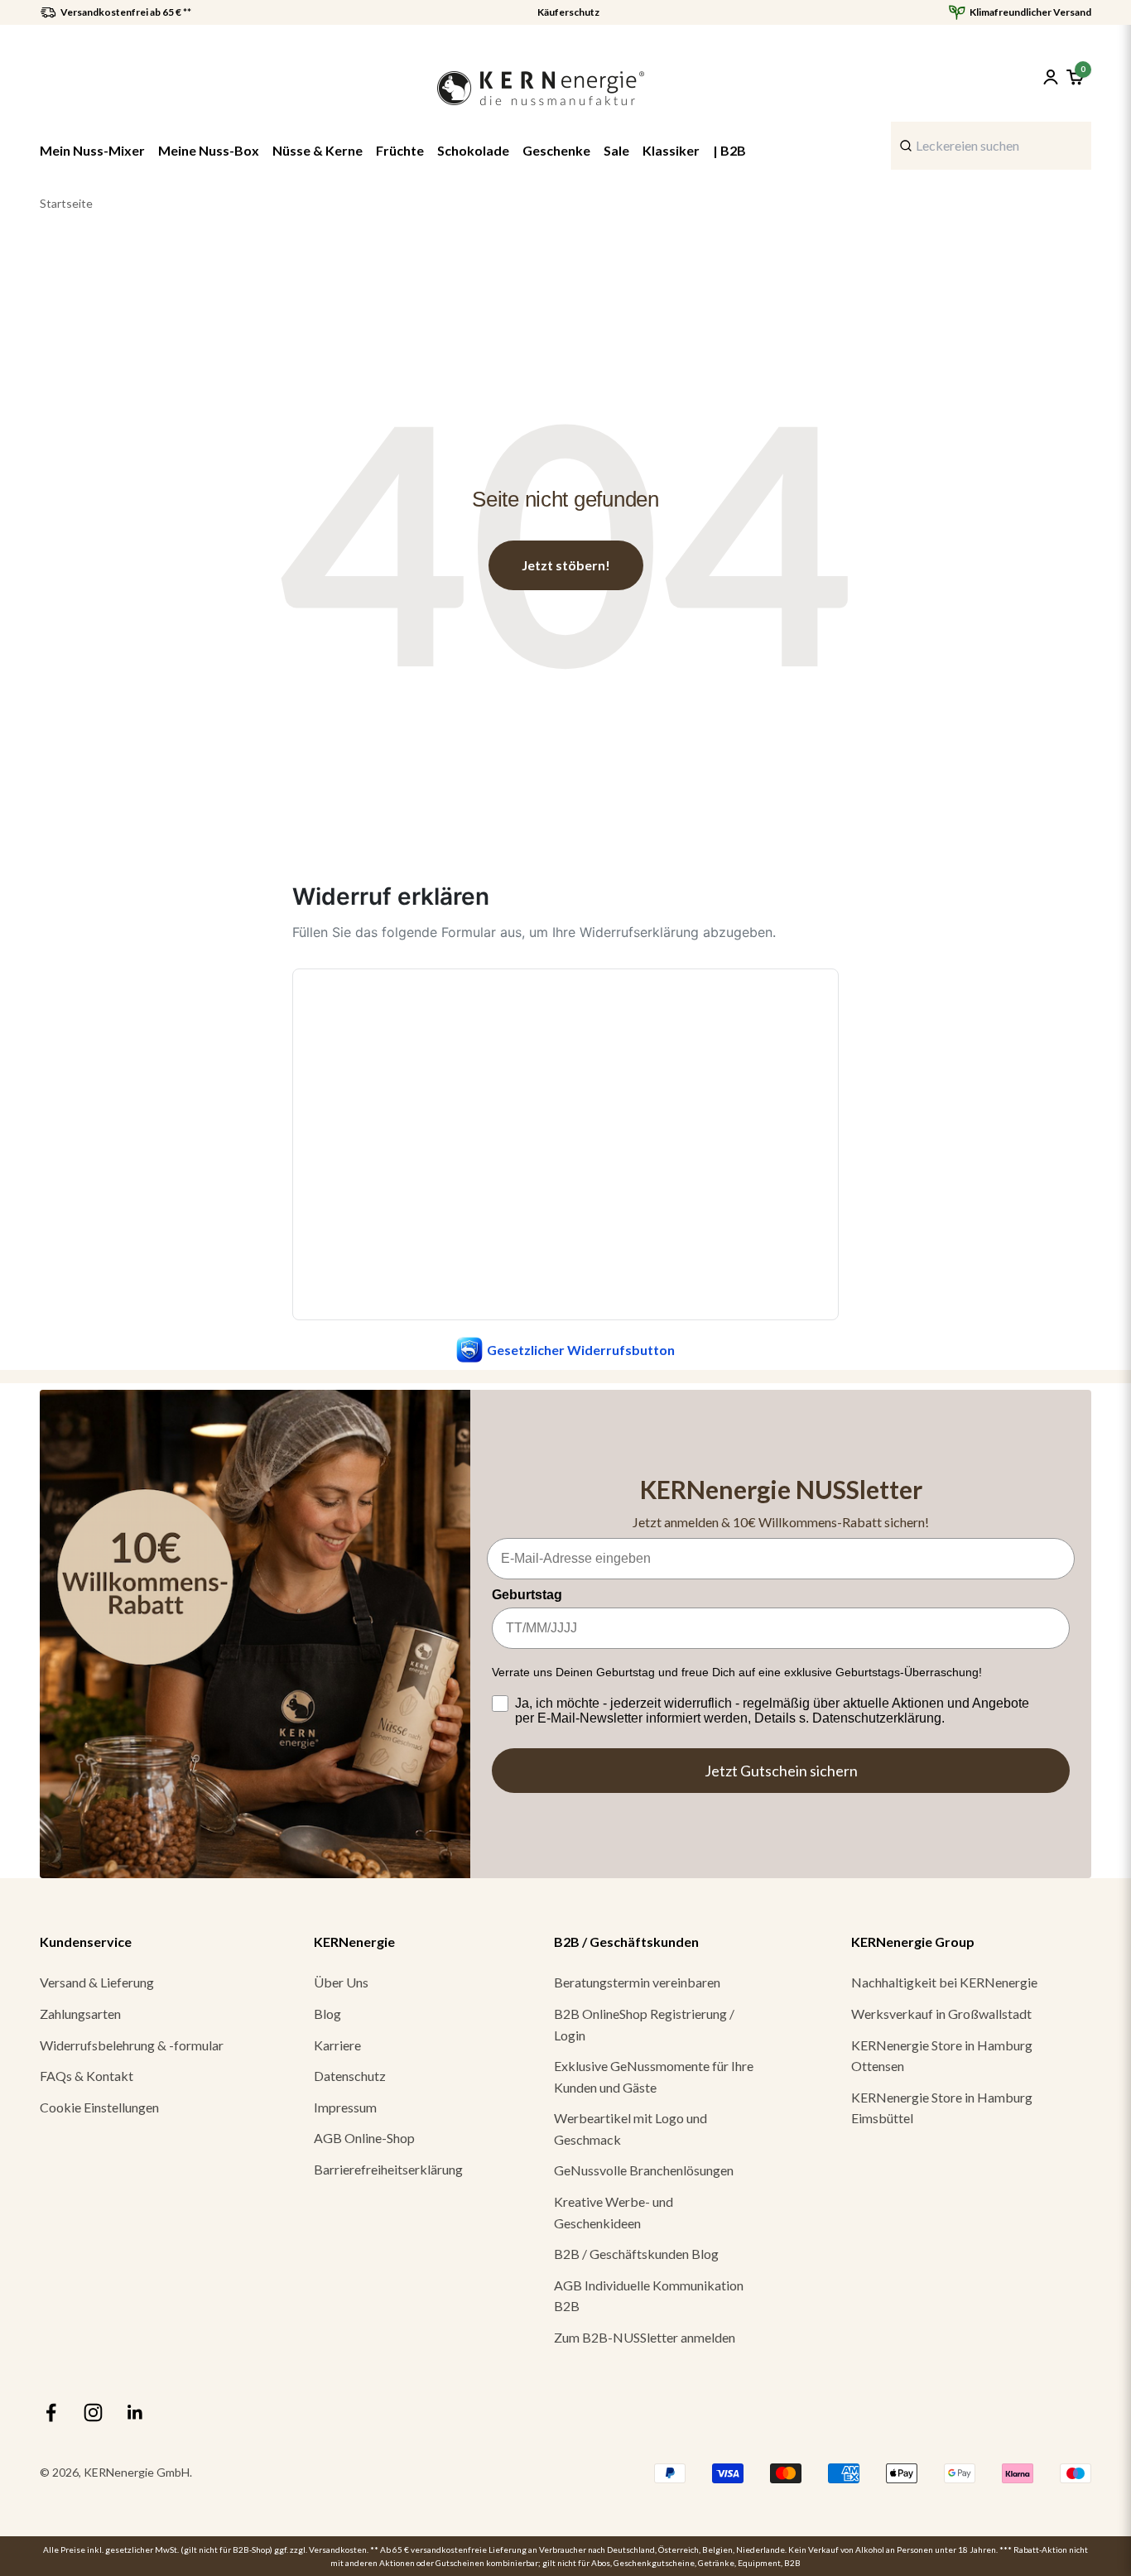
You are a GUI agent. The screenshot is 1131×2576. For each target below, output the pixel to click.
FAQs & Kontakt (87, 2076)
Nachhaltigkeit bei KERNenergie (944, 1982)
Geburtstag (527, 1595)
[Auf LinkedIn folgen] (135, 2413)
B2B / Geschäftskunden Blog (636, 2254)
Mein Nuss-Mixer (92, 150)
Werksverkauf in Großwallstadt (941, 2014)
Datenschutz (350, 2076)
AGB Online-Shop (364, 2138)
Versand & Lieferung (97, 1982)
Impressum (345, 2107)
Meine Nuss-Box (209, 150)
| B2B (729, 150)
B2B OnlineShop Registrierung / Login (644, 2024)
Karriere (337, 2045)
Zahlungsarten (80, 2014)
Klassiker (671, 150)
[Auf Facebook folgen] (51, 2413)
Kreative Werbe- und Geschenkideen (614, 2212)
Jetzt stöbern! (566, 565)
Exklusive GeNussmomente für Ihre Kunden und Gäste (654, 2076)
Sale (616, 150)
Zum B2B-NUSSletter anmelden (645, 2337)
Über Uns (341, 1982)
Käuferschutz (568, 12)
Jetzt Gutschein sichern (781, 1771)
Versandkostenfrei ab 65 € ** (126, 12)
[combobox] (991, 146)
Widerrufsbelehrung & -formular (132, 2045)
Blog (327, 2014)
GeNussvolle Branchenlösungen (644, 2170)
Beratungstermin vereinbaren (637, 1982)
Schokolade (473, 150)
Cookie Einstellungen (99, 2107)
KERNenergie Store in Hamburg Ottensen (942, 2056)
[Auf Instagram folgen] (93, 2413)
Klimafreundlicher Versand (1030, 12)
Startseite (66, 203)
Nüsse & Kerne (318, 150)
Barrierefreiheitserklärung (388, 2169)
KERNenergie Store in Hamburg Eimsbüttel (942, 2108)
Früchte (400, 150)
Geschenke (556, 150)
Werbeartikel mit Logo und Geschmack (630, 2129)
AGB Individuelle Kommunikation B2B (649, 2296)
